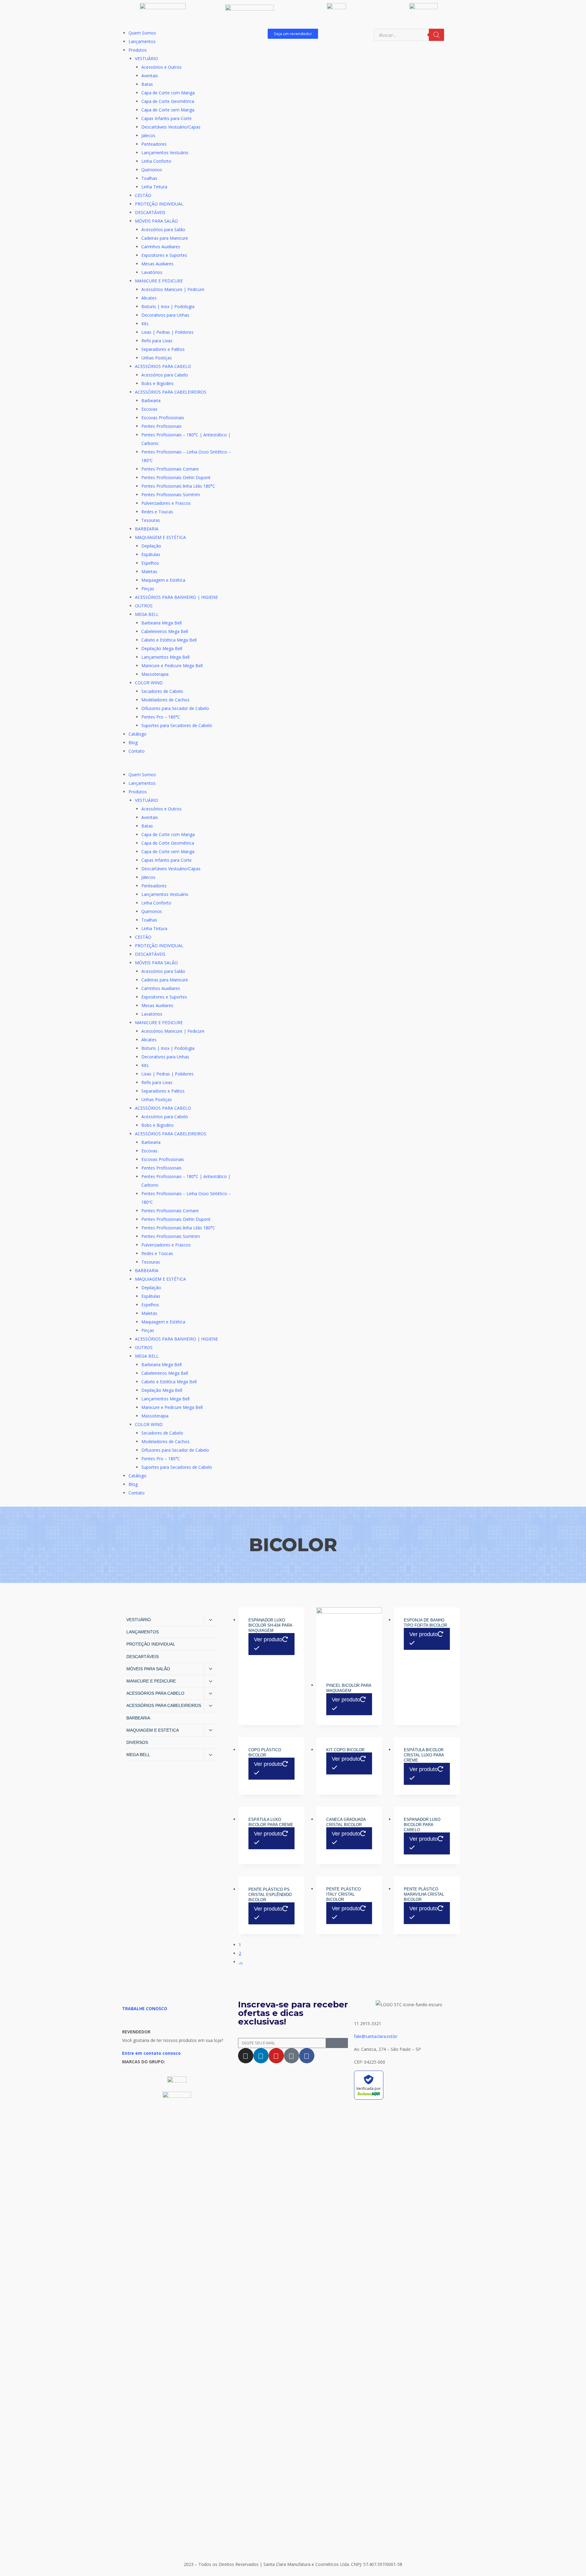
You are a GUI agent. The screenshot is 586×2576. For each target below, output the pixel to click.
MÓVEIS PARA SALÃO (156, 221)
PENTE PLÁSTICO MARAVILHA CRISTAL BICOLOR (424, 1894)
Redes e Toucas (157, 512)
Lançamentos (142, 41)
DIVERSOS (137, 1742)
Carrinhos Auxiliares (161, 247)
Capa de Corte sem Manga (168, 110)
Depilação (151, 546)
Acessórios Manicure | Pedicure (173, 289)
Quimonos (152, 170)
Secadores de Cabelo (162, 691)
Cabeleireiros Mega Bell (165, 631)
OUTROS (144, 606)
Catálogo (137, 734)
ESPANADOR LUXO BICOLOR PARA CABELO (422, 1825)
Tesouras (151, 520)
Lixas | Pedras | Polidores (167, 332)
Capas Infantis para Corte (166, 118)
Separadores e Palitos (163, 349)
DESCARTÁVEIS (150, 212)
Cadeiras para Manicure (165, 238)
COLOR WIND (149, 683)
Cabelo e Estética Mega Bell (169, 640)
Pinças (148, 589)
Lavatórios (152, 272)
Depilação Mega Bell (162, 648)
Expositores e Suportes (164, 255)
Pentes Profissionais (161, 426)
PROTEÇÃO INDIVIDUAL (159, 204)
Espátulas (151, 554)
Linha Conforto (156, 161)
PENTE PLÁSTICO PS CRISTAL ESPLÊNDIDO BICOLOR (270, 1895)
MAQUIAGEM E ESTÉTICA (160, 537)
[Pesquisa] (436, 35)
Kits (145, 324)
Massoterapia (155, 674)
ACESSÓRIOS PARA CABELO (163, 366)
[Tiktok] (291, 2056)
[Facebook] (307, 2056)
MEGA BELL (147, 614)
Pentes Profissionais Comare (170, 469)
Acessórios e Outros (161, 67)
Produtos (138, 50)
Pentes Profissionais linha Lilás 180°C (178, 486)
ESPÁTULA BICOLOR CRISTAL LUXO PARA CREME (424, 1755)
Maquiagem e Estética (163, 580)
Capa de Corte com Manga (168, 93)
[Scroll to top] (572, 2556)
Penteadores (154, 144)
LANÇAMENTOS (143, 1632)
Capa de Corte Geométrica (168, 101)
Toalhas (149, 178)
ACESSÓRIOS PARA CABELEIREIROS (171, 392)
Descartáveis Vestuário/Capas (171, 127)
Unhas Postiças (157, 358)
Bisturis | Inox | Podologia (168, 306)
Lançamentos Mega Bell (165, 657)
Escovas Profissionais (163, 418)
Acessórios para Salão (163, 229)
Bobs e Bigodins (157, 383)
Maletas (149, 571)
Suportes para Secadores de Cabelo (177, 725)
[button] (177, 766)
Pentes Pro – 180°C (161, 717)
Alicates (149, 298)
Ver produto (268, 1639)
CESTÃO (143, 195)
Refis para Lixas (157, 341)
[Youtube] (276, 2056)
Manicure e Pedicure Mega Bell (172, 666)
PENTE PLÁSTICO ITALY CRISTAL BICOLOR (344, 1894)
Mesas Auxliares (157, 264)
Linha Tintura (154, 187)
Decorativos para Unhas (165, 315)
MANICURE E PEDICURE (159, 281)
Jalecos (148, 135)
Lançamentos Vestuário (165, 153)
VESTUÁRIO (146, 58)
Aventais (150, 76)
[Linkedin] (261, 2056)
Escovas (149, 409)
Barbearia (151, 400)
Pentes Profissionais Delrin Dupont (176, 477)
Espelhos (150, 563)
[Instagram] (246, 2056)
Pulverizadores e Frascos (166, 503)
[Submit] (337, 2043)
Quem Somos (142, 33)
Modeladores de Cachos (165, 700)
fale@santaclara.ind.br (376, 2036)
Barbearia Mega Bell (161, 623)
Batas (147, 84)
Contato (137, 751)
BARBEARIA (147, 529)
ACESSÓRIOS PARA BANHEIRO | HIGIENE (176, 597)
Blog (133, 742)
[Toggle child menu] (211, 1620)
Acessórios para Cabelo (165, 375)
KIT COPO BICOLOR (345, 1750)
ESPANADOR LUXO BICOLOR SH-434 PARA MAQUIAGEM (270, 1625)
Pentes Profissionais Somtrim (171, 495)
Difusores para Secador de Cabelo (175, 708)
